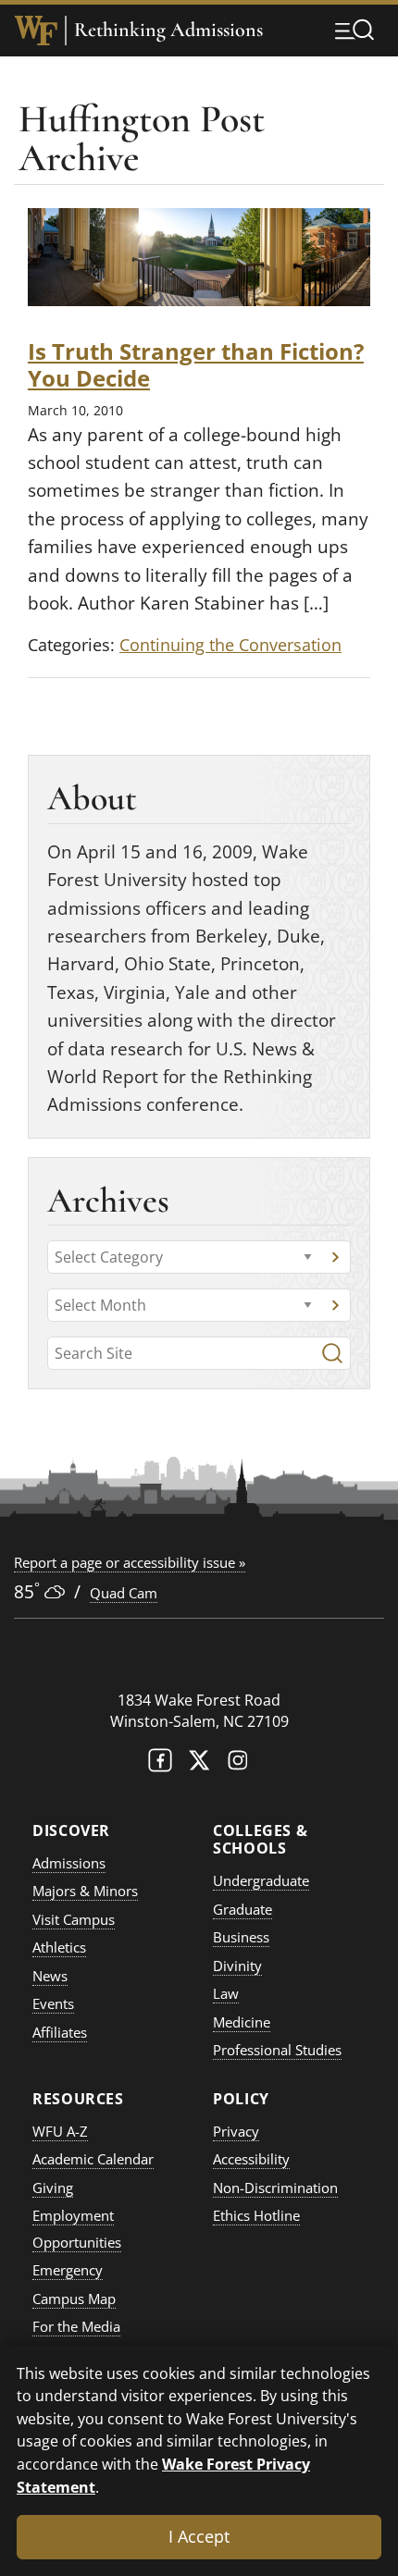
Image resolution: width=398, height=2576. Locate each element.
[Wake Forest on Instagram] (238, 1764)
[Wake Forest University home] (36, 31)
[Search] (332, 1353)
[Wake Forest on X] (199, 1764)
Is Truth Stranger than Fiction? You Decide (196, 364)
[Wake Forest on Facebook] (160, 1764)
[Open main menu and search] (354, 30)
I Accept (199, 2536)
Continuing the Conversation (230, 645)
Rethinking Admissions (168, 30)
